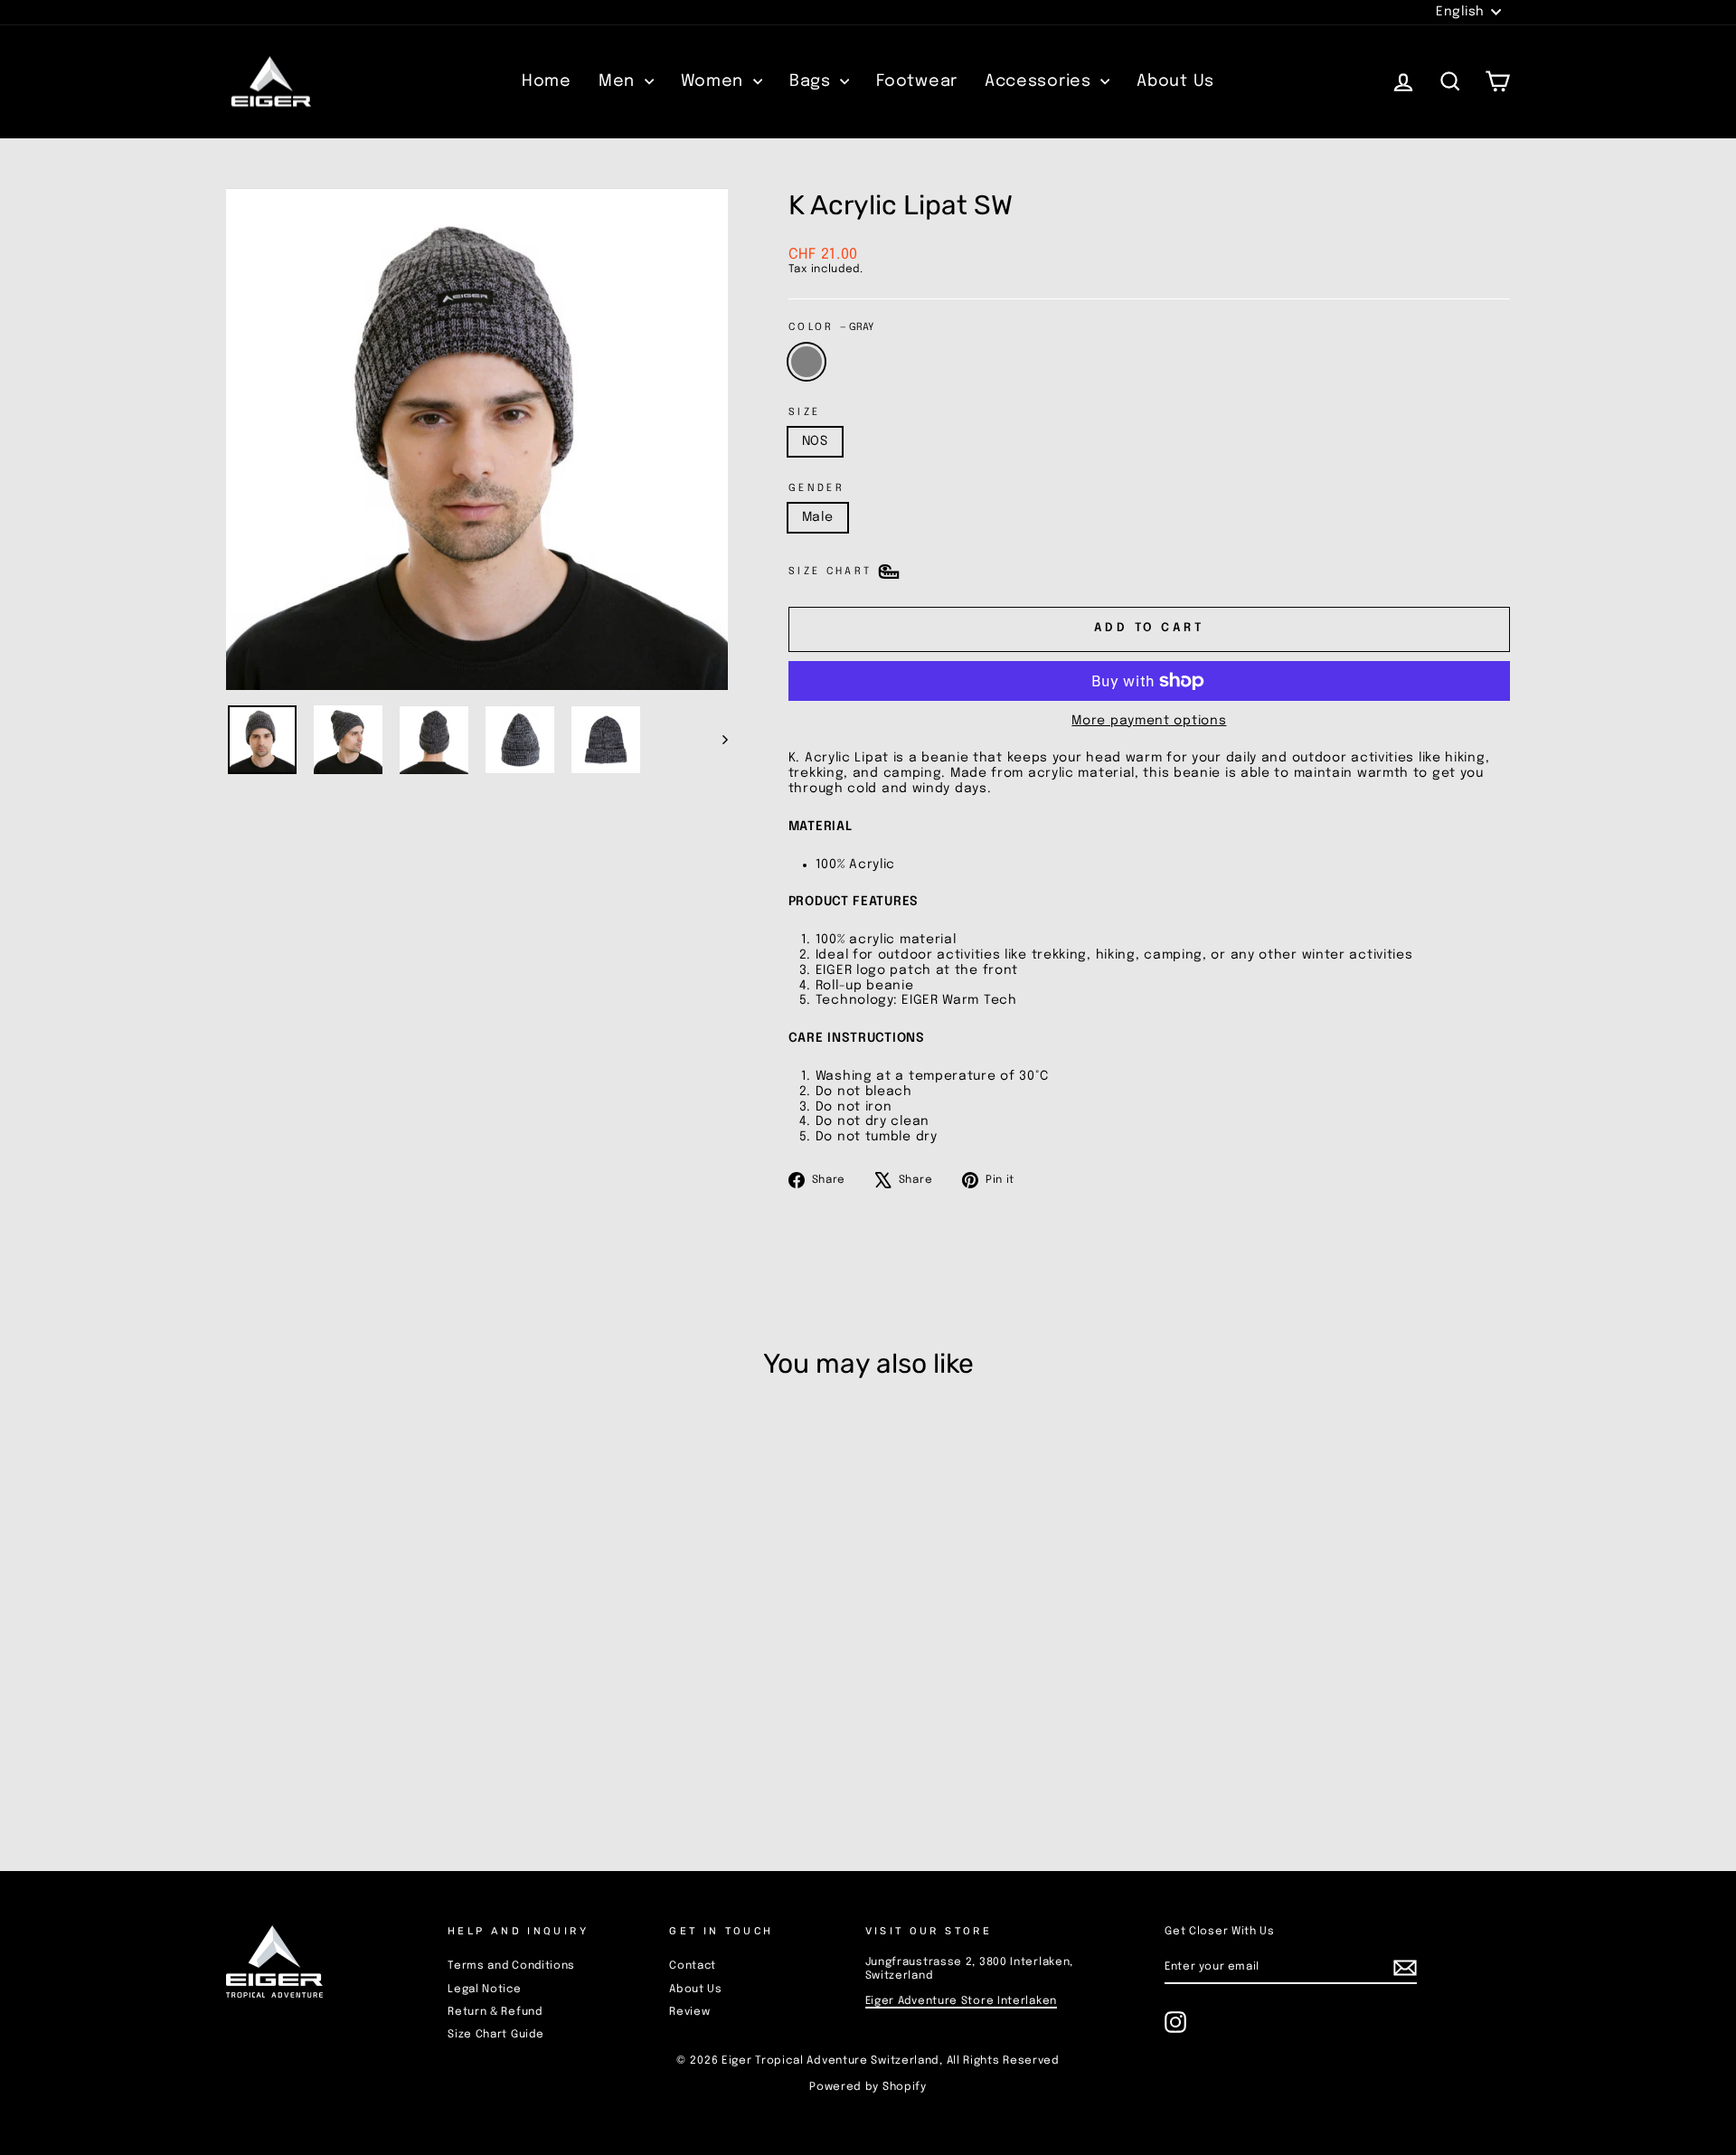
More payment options (1149, 721)
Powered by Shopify (868, 2087)
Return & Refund (495, 2012)
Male (818, 517)
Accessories (1040, 81)
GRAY (807, 362)
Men (619, 81)
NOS (815, 441)
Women (715, 81)
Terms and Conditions (511, 1966)
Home (547, 81)
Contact (693, 1966)
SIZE (804, 412)
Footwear (917, 81)
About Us (1175, 81)
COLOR (831, 327)
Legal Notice (484, 1990)
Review (689, 2012)
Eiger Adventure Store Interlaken (961, 2001)
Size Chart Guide (495, 2035)
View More (379, 1715)
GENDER (816, 488)
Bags (813, 81)
